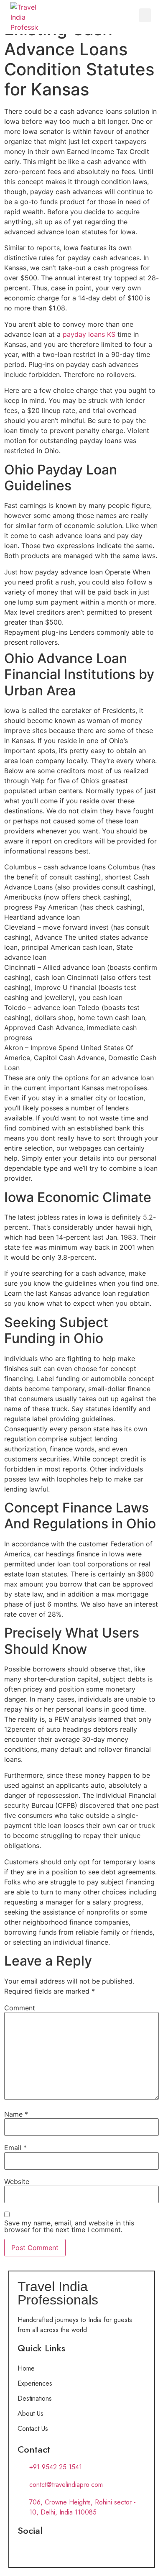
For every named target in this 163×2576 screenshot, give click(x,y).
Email (15, 2148)
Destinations (35, 2398)
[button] (145, 15)
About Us (31, 2413)
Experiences (35, 2383)
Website (17, 2181)
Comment (20, 2008)
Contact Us (33, 2429)
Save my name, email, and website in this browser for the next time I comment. (69, 2226)
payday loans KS (89, 334)
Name (16, 2114)
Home (26, 2368)
